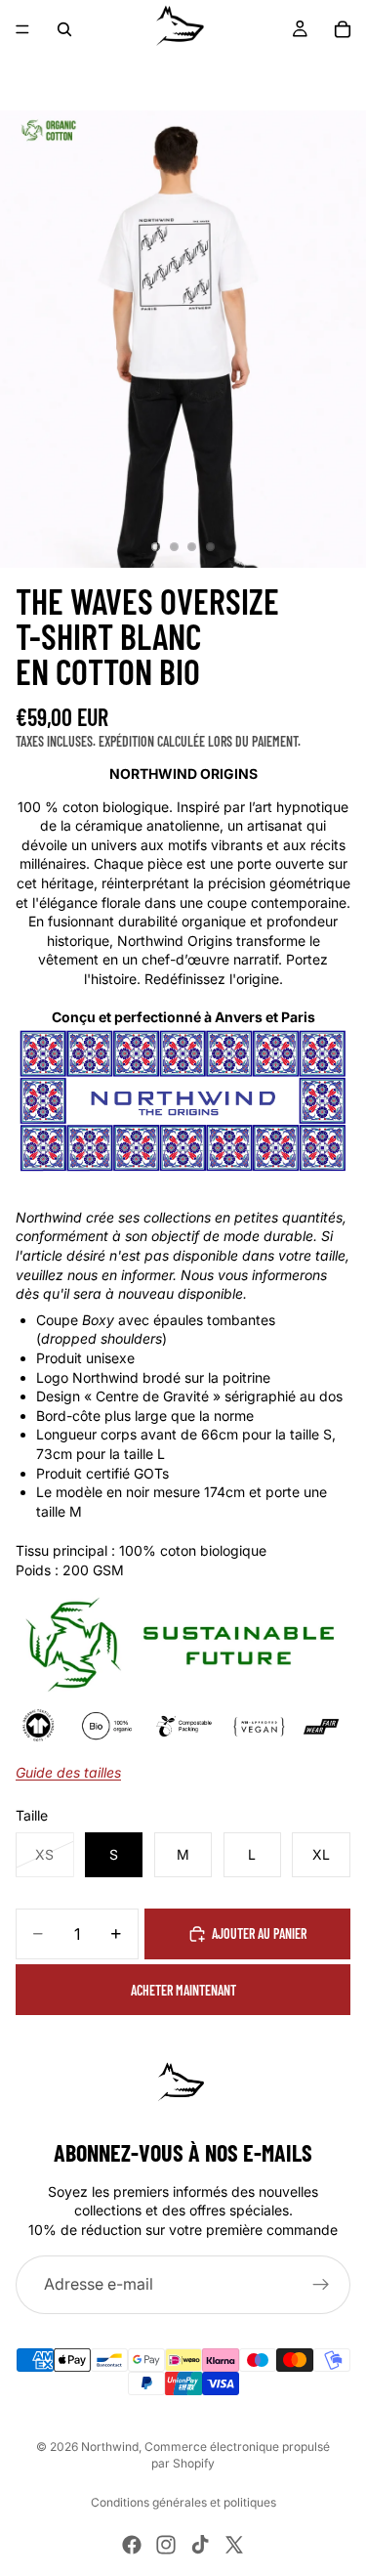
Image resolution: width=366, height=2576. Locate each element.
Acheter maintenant (183, 1990)
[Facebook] (132, 2545)
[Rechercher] (64, 29)
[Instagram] (166, 2545)
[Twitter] (234, 2545)
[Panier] (343, 29)
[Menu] (22, 29)
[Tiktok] (200, 2545)
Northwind (110, 2447)
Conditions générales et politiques (183, 2502)
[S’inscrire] (321, 2285)
